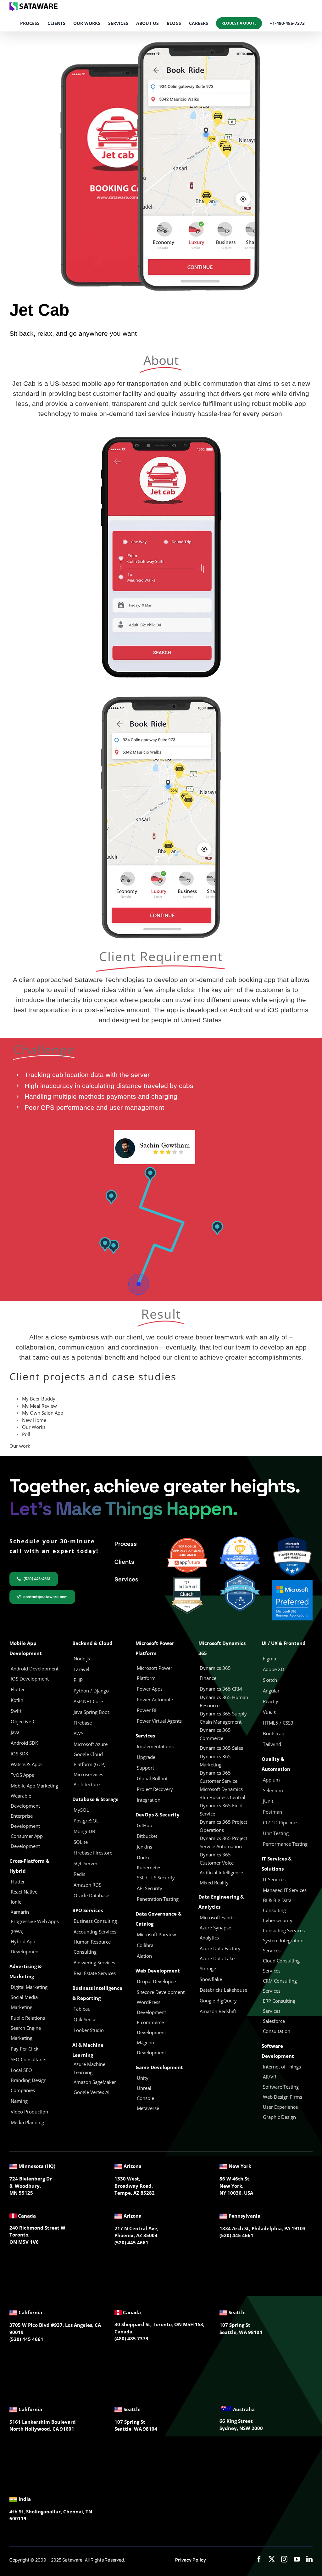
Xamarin (20, 1912)
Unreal (145, 2088)
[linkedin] (309, 2559)
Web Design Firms (283, 2097)
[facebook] (259, 2559)
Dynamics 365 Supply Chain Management (223, 1718)
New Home (34, 1420)
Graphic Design (279, 2117)
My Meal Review (39, 1406)
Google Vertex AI (92, 2092)
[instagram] (284, 2559)
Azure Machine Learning (89, 2068)
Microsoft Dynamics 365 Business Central (222, 1793)
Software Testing (281, 2087)
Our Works (34, 1427)
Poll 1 (28, 1434)
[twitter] (272, 2559)
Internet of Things (282, 2067)
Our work (20, 1446)
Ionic (16, 1902)
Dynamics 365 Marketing (215, 1760)
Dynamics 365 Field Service (221, 1810)
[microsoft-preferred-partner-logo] (292, 1582)
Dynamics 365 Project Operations (223, 1826)
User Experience (280, 2107)
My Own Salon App (43, 1413)
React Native (24, 1892)
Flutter (18, 1882)
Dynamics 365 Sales (221, 1748)
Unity (143, 2078)
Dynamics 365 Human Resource (224, 1701)
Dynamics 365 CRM (221, 1689)
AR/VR (269, 2077)
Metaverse (149, 2108)
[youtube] (297, 2559)
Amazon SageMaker (95, 2082)
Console (146, 2098)
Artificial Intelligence (221, 1872)
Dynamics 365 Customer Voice (217, 1859)
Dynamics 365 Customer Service (219, 1777)
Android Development (35, 1669)
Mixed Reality (214, 1883)
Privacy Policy (191, 2560)
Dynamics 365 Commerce (215, 1734)
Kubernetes (149, 1867)
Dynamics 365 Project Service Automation (223, 1842)
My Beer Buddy (39, 1399)
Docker (144, 1857)
